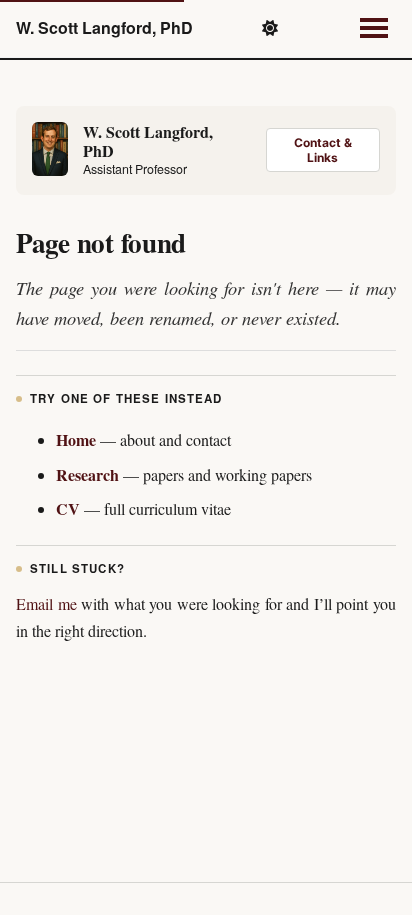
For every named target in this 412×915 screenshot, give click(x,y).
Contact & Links (323, 150)
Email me (46, 603)
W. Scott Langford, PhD (104, 27)
